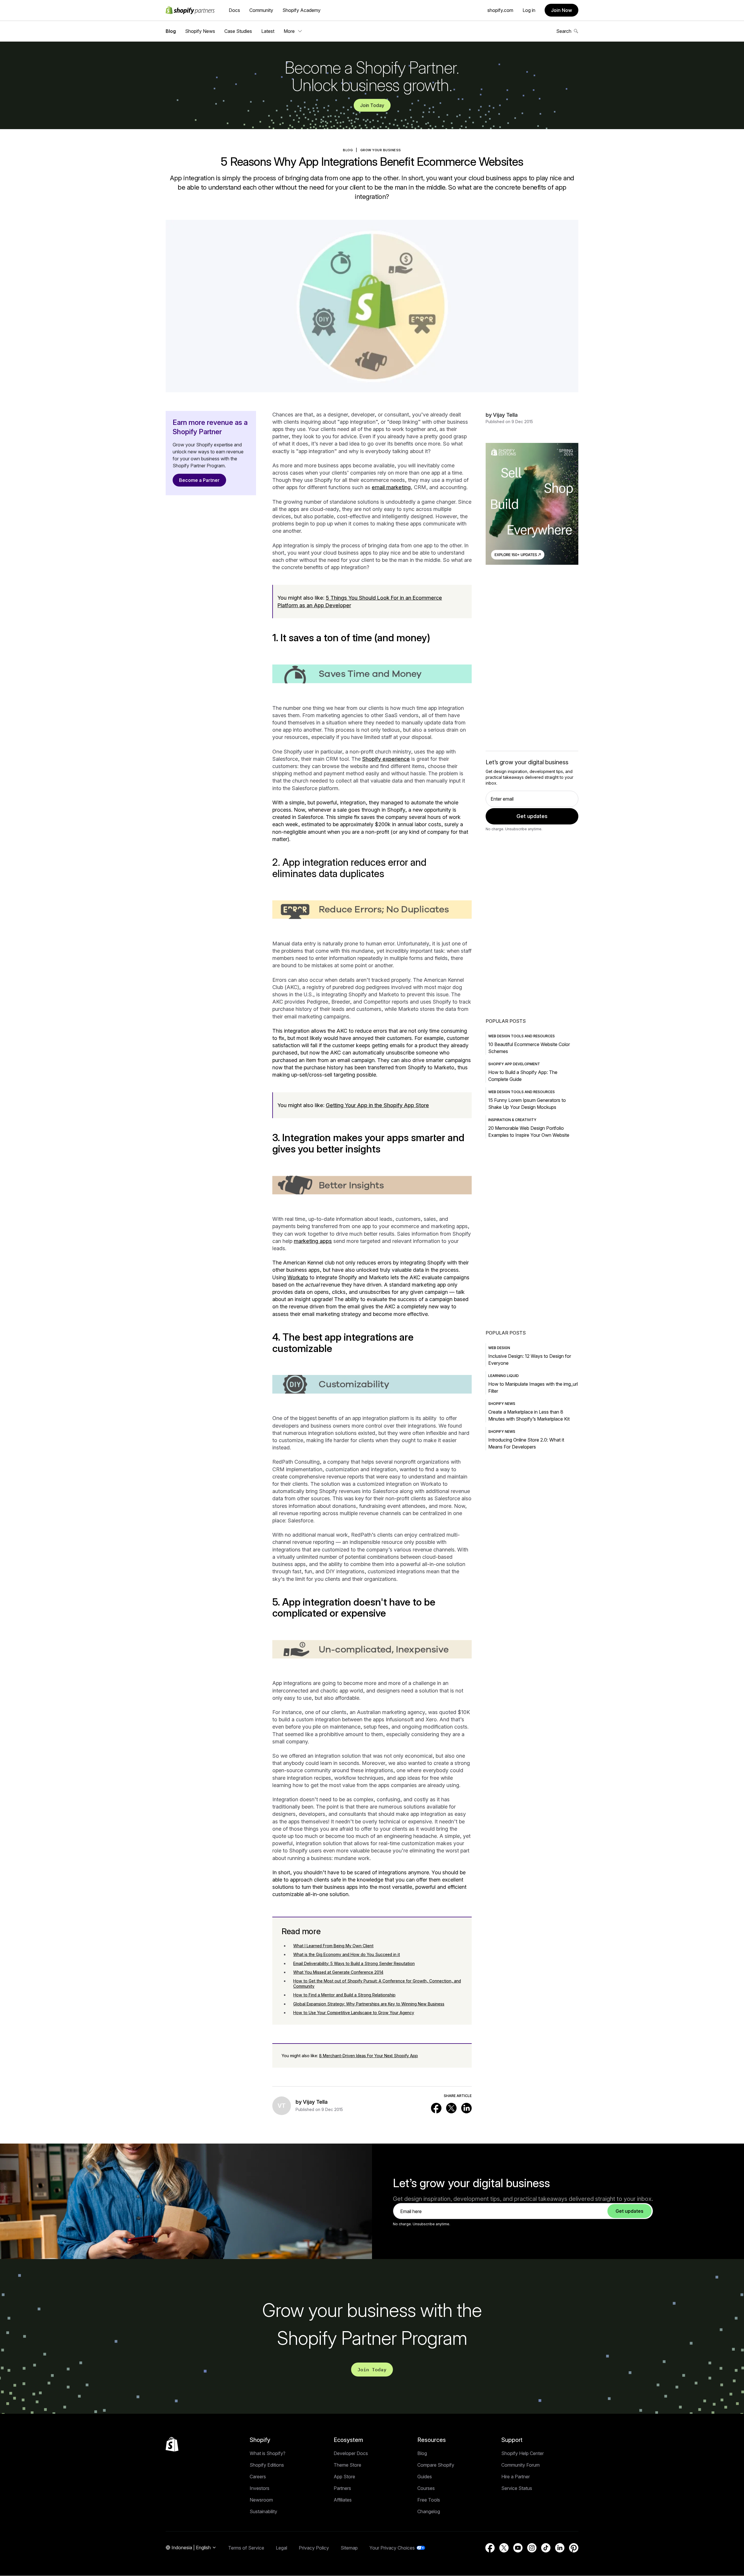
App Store (344, 2477)
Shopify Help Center (523, 2453)
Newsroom (261, 2500)
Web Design (499, 1348)
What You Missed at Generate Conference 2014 (338, 1972)
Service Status (517, 2488)
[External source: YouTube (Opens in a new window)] (518, 2548)
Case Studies (238, 31)
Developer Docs (351, 2453)
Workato (298, 1277)
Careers (258, 2477)
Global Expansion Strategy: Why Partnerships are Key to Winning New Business (369, 2004)
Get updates (532, 816)
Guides (425, 2477)
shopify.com (500, 10)
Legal (281, 2548)
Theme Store (347, 2465)
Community (261, 10)
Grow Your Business (381, 150)
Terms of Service (246, 2548)
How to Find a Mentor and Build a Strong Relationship (344, 1995)
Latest (268, 31)
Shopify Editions (267, 2465)
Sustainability (263, 2511)
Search (564, 31)
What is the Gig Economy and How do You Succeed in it (347, 1954)
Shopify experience (386, 759)
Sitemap (349, 2548)
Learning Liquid (504, 1376)
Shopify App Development (514, 1064)
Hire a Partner (516, 2477)
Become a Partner (199, 480)
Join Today (372, 105)
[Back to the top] (172, 2444)
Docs (234, 10)
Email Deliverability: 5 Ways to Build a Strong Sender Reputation (354, 1963)
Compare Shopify (436, 2465)
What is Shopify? (268, 2453)
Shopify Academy (302, 10)
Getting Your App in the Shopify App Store (377, 1105)
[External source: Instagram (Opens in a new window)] (532, 2548)
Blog (171, 31)
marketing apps (313, 1241)
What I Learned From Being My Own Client (333, 1946)
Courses (426, 2488)
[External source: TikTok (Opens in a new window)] (546, 2548)
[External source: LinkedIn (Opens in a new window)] (466, 2108)
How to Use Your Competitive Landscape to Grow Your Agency (354, 2013)
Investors (260, 2488)
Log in (529, 10)
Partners (342, 2488)
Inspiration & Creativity (512, 1120)
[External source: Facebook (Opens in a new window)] (436, 2108)
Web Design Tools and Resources (522, 1036)
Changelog (429, 2511)
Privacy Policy (314, 2548)
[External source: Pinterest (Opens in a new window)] (574, 2548)
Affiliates (343, 2500)
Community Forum (521, 2465)
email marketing (391, 487)
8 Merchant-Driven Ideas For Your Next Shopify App (369, 2056)
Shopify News (200, 31)
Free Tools (429, 2500)
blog (348, 150)
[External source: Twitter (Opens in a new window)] (451, 2108)
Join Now (561, 10)
